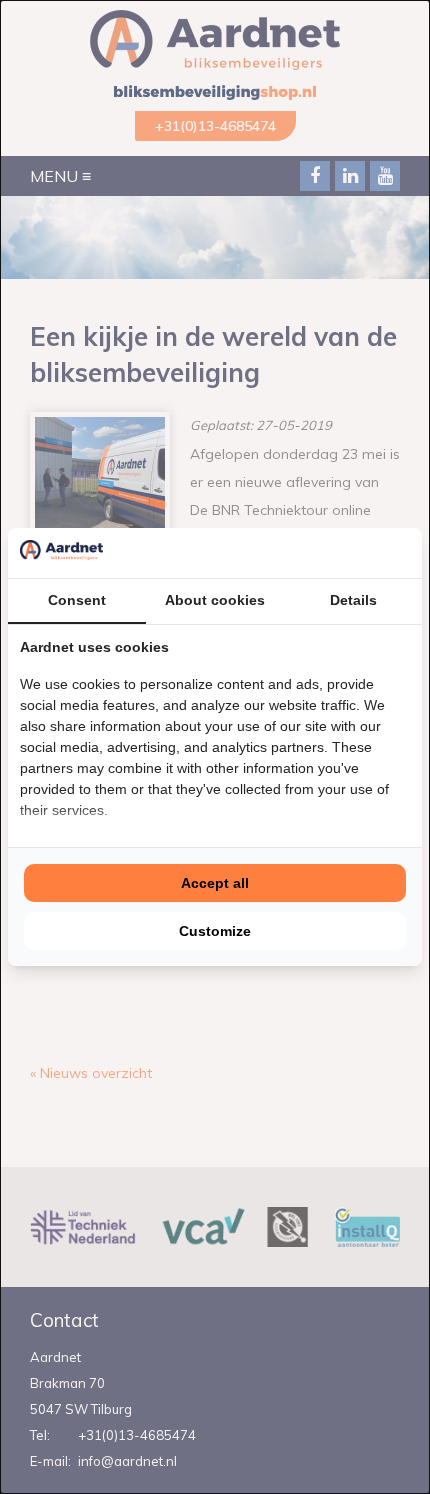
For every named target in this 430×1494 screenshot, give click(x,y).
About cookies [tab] (215, 600)
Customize (215, 931)
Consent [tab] (77, 600)
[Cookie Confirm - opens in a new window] (405, 553)
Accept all (215, 883)
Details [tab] (353, 600)
